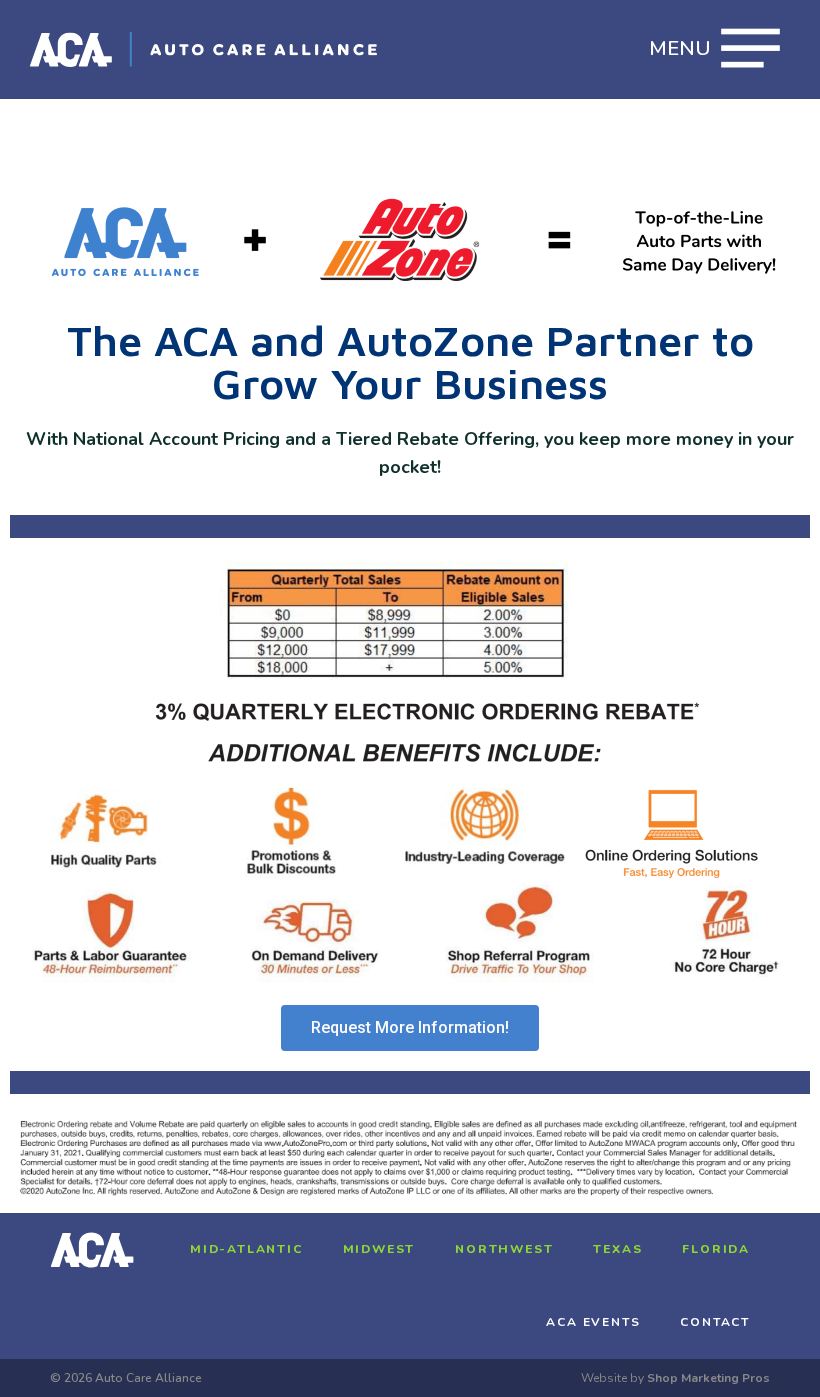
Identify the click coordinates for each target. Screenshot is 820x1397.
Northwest (504, 1249)
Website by (675, 1378)
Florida (716, 1249)
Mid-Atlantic (246, 1249)
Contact (715, 1322)
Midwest (379, 1249)
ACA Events (593, 1322)
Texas (617, 1249)
